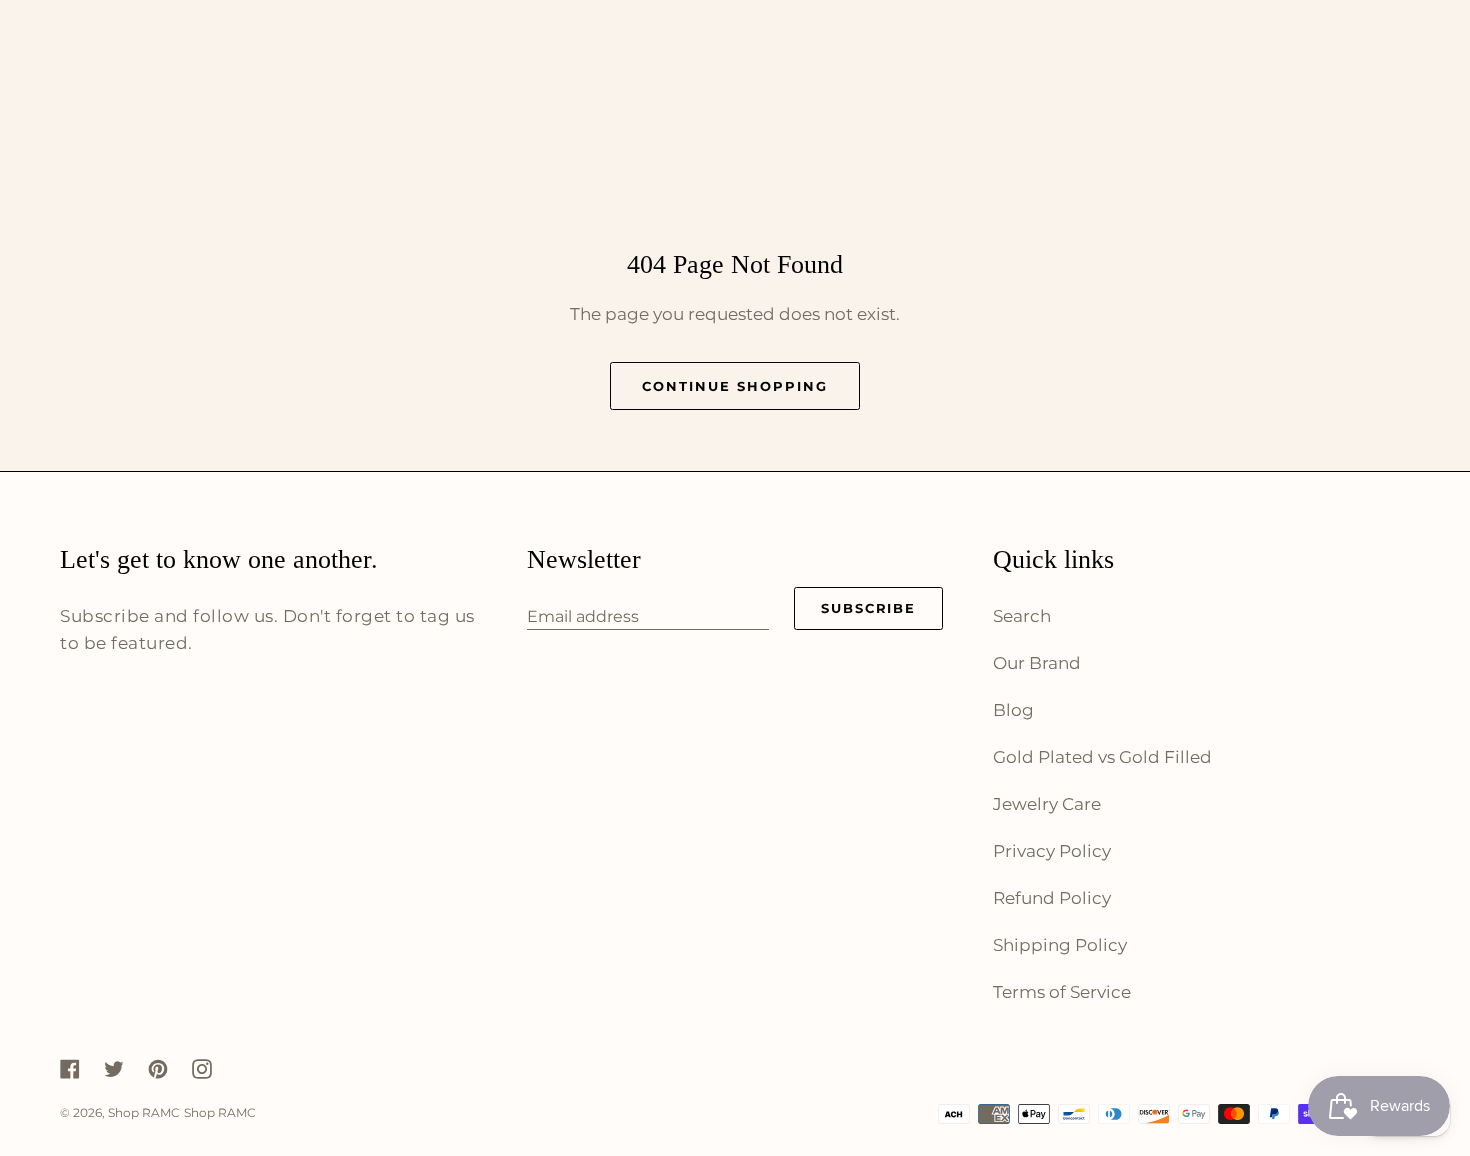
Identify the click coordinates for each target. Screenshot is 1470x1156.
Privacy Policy (1052, 851)
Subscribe (869, 608)
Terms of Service (1062, 992)
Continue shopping (734, 386)
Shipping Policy (1060, 945)
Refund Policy (1052, 898)
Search (1022, 616)
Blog (1013, 710)
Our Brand (1037, 663)
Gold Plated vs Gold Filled (1102, 757)
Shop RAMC (144, 1112)
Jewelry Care (1047, 804)
